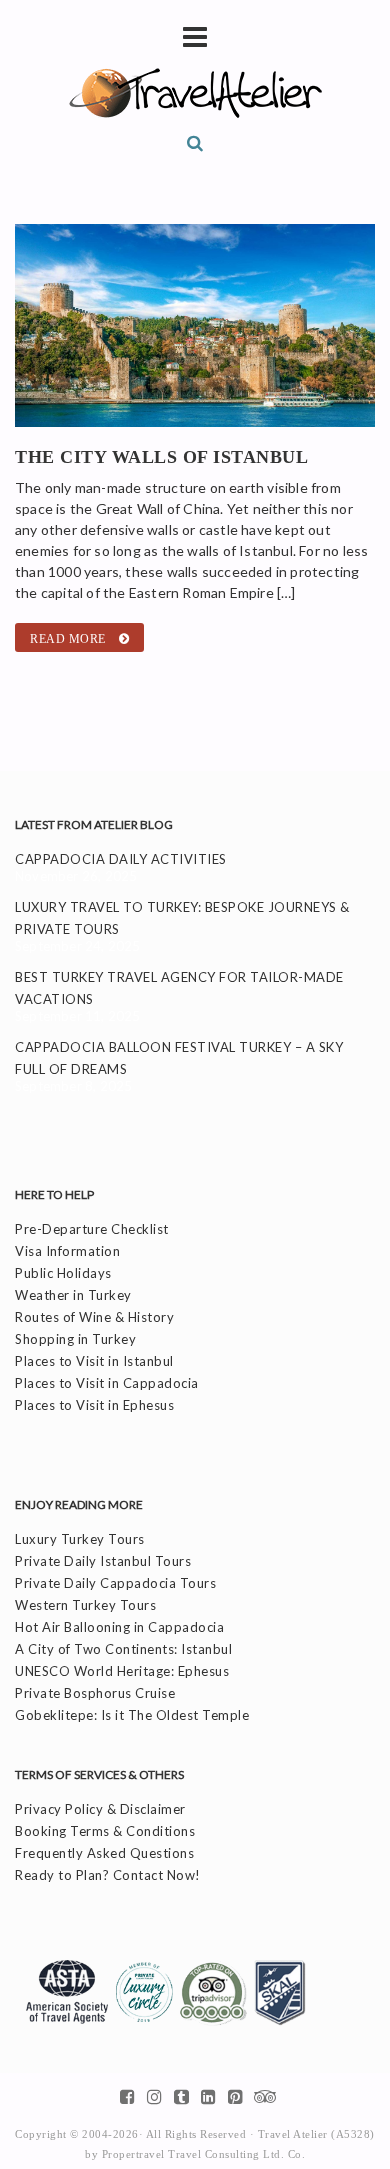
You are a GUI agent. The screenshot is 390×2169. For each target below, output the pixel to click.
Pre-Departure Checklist (92, 1229)
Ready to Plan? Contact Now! (108, 1875)
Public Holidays (63, 1273)
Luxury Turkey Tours (80, 1539)
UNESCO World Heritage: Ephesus (122, 1671)
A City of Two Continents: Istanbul (123, 1649)
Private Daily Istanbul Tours (103, 1561)
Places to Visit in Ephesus (94, 1405)
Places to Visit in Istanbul (94, 1361)
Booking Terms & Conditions (105, 1831)
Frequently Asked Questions (104, 1853)
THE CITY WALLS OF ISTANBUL (161, 457)
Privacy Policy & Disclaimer (100, 1809)
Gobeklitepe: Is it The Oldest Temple (132, 1715)
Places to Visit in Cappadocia (107, 1383)
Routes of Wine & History (94, 1317)
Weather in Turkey (73, 1295)
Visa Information (67, 1251)
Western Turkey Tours (85, 1605)
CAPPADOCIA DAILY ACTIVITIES (121, 859)
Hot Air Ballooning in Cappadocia (119, 1627)
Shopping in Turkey (75, 1339)
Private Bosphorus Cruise (95, 1693)
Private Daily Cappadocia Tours (115, 1583)
